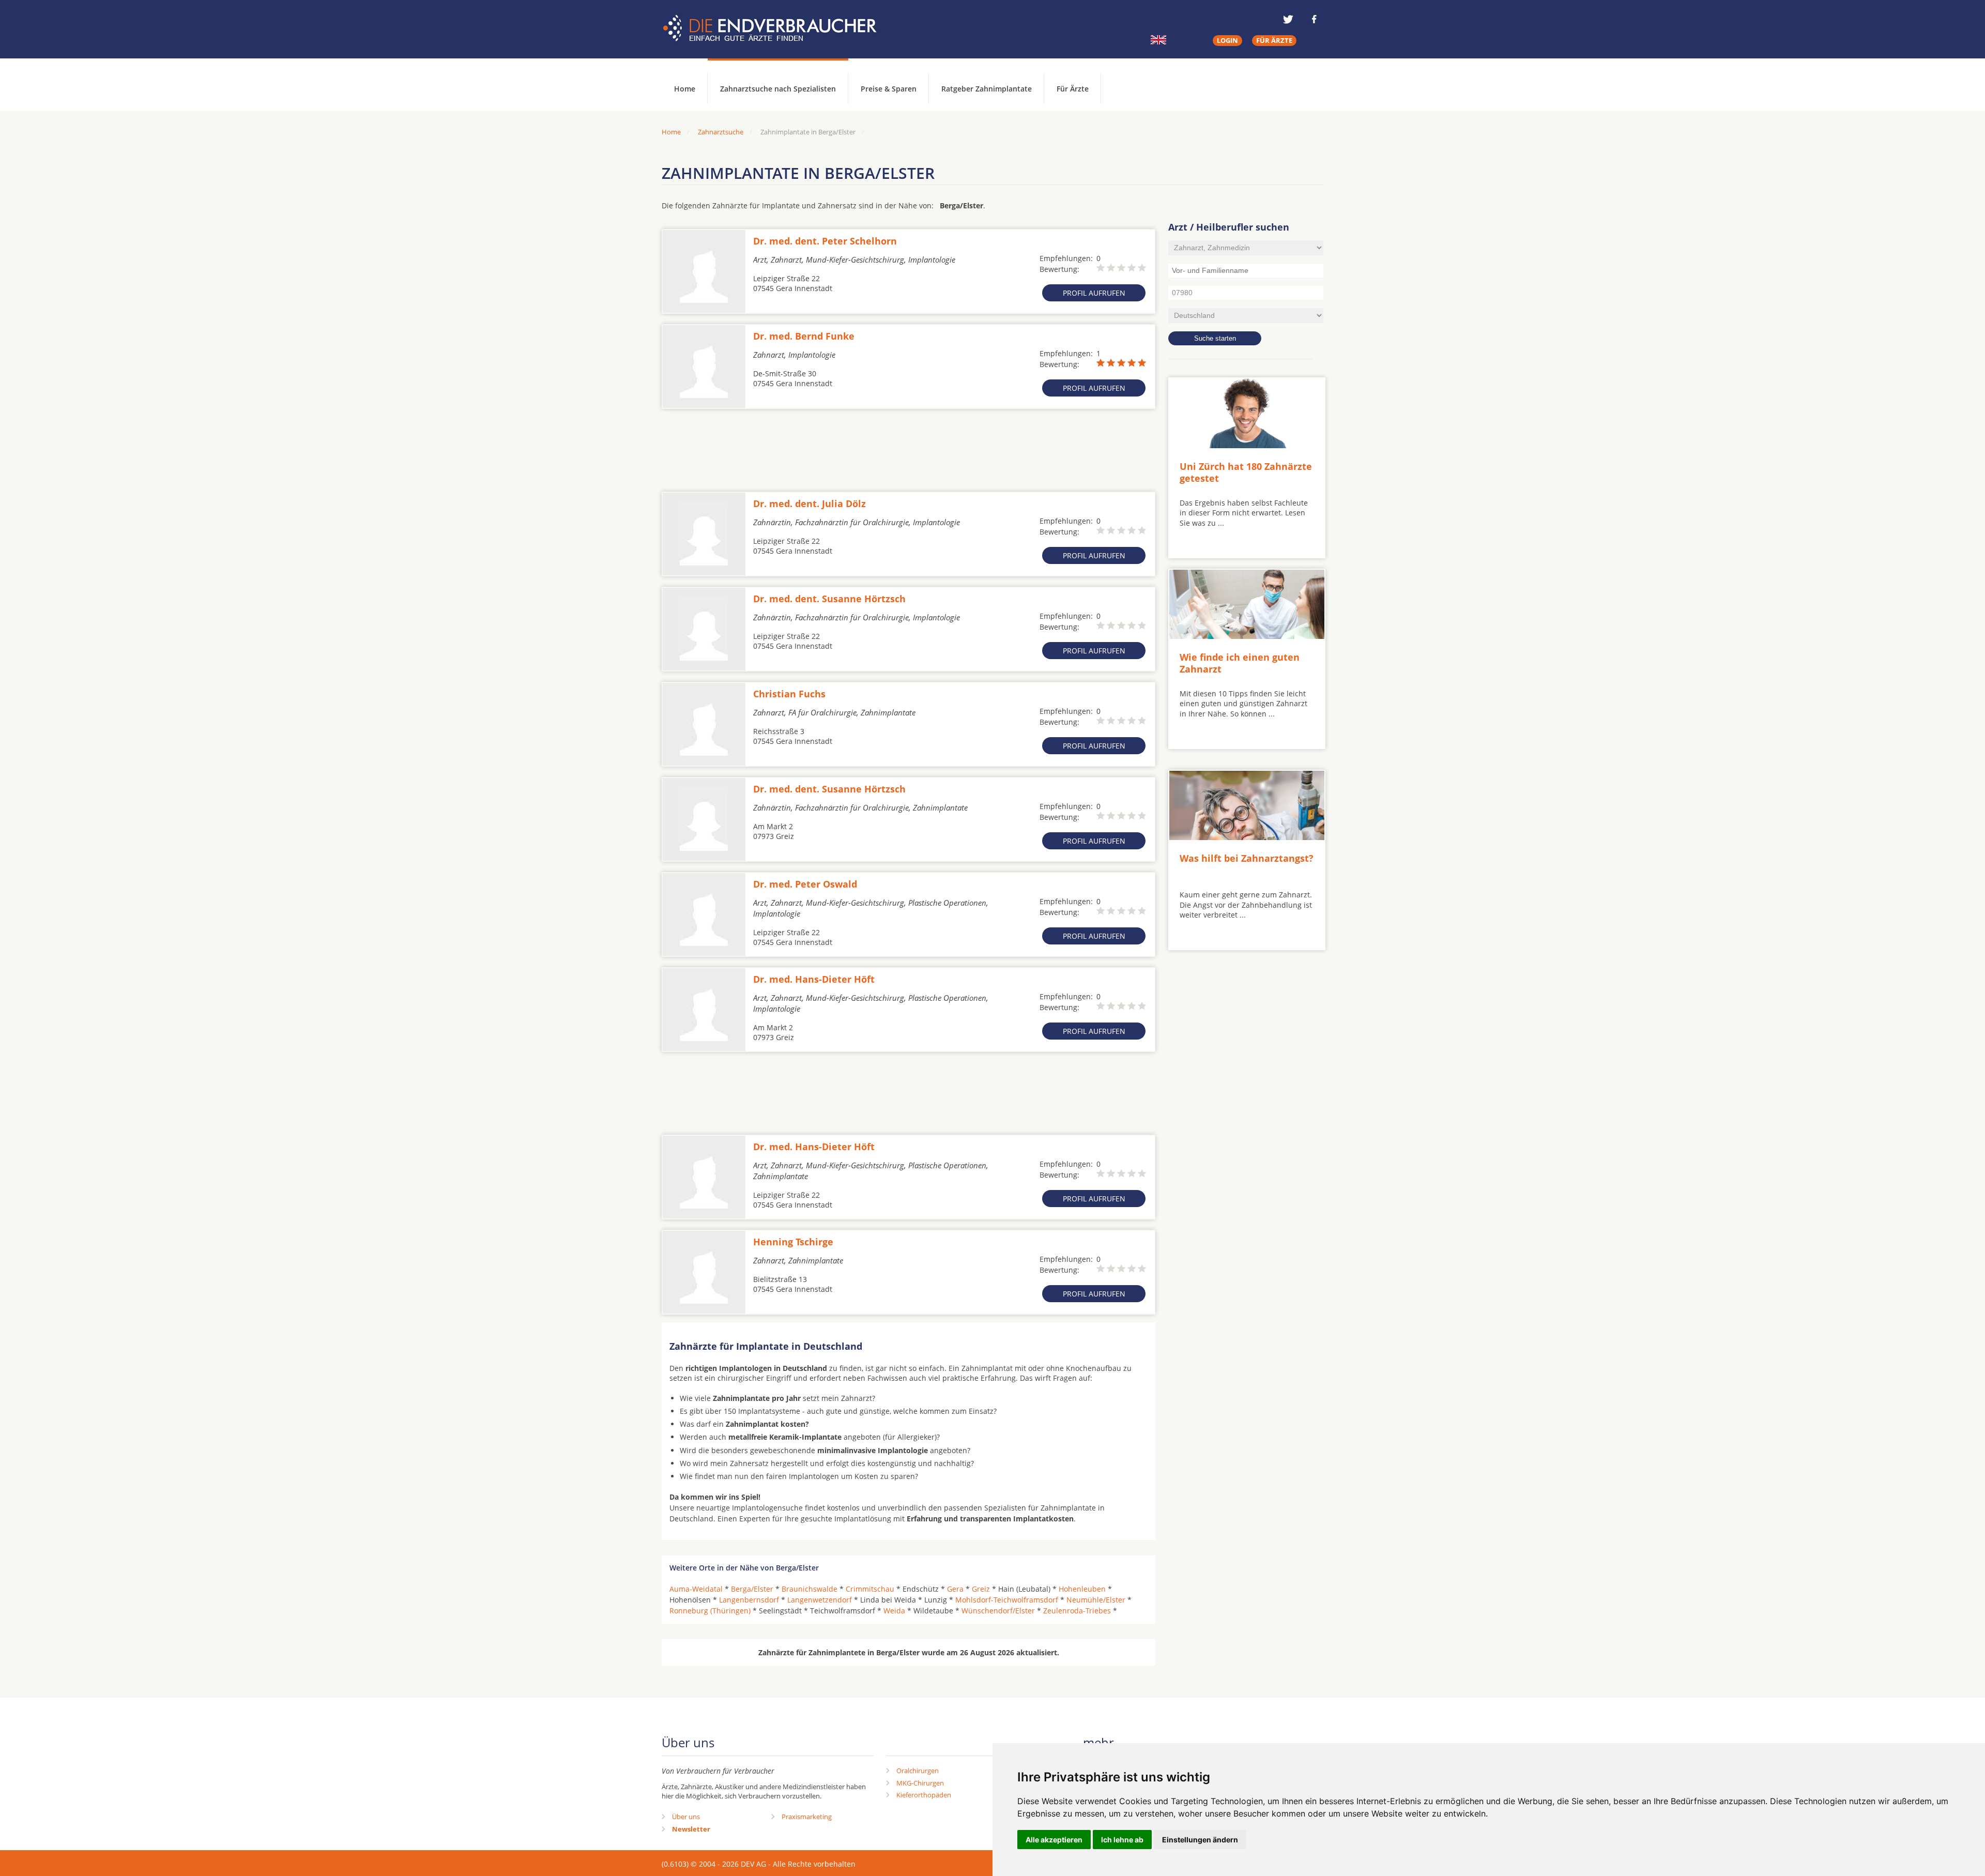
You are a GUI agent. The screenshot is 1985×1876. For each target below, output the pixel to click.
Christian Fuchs (789, 694)
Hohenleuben (1082, 1589)
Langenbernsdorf (749, 1600)
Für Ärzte (1073, 89)
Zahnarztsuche (721, 132)
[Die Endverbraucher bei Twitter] (1288, 19)
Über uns (686, 1817)
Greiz (981, 1589)
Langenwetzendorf (820, 1600)
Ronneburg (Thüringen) (710, 1611)
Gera (955, 1589)
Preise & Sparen (889, 89)
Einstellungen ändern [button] (1200, 1840)
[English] (1158, 40)
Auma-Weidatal (696, 1589)
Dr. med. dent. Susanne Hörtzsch (829, 599)
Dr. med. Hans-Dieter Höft (814, 979)
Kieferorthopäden (924, 1795)
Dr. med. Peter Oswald (805, 884)
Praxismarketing (807, 1817)
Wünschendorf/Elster (998, 1611)
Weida (894, 1611)
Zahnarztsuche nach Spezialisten (778, 89)
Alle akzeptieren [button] (1054, 1840)
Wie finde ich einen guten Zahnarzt (1240, 663)
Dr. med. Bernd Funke (804, 336)
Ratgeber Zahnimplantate (987, 89)
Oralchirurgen (918, 1771)
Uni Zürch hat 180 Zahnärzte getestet (1246, 472)
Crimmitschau (870, 1589)
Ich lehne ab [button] (1122, 1840)
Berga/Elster (752, 1589)
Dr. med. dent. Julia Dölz (810, 504)
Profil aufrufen (1094, 293)
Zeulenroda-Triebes (1077, 1611)
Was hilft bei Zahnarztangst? (1247, 858)
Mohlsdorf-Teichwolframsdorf (1007, 1600)
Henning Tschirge (793, 1242)
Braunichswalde (810, 1589)
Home (671, 132)
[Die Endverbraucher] (777, 28)
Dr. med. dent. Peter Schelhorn (825, 241)
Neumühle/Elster (1096, 1600)
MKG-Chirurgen (920, 1783)
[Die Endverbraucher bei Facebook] (1314, 19)
